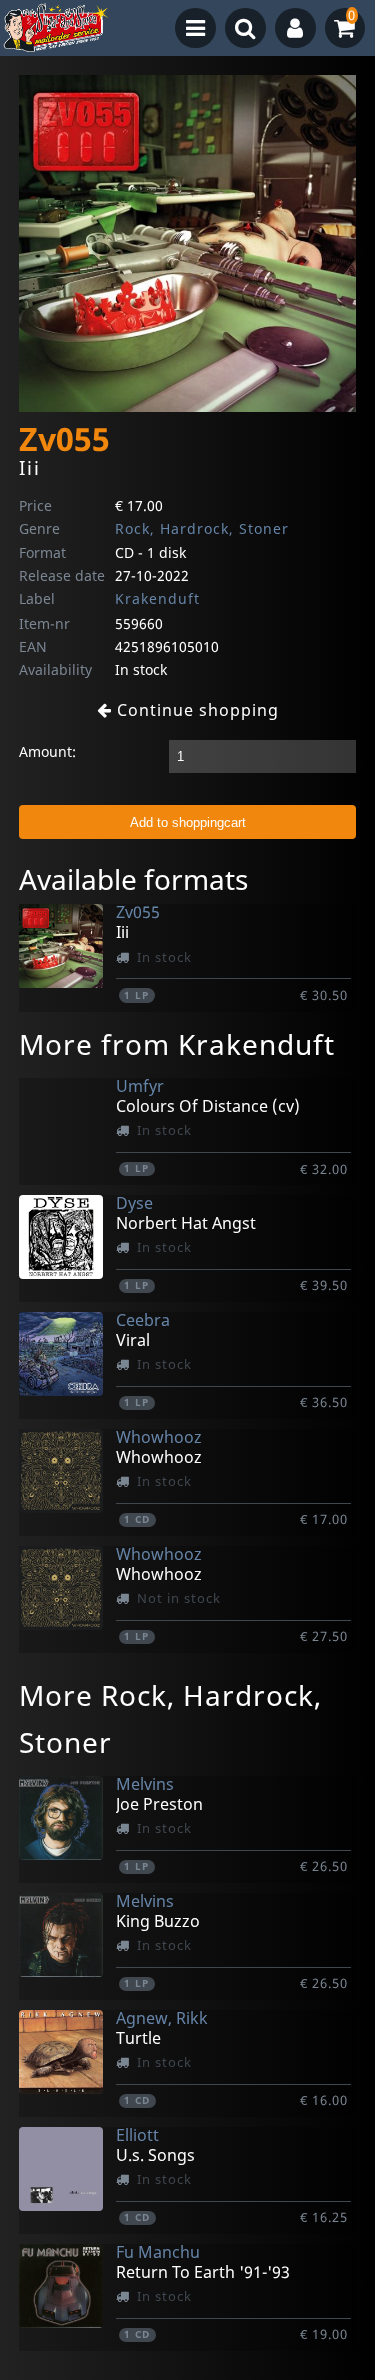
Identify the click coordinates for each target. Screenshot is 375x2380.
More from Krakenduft (177, 1044)
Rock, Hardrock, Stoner (202, 528)
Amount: (47, 751)
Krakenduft (157, 598)
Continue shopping (195, 710)
